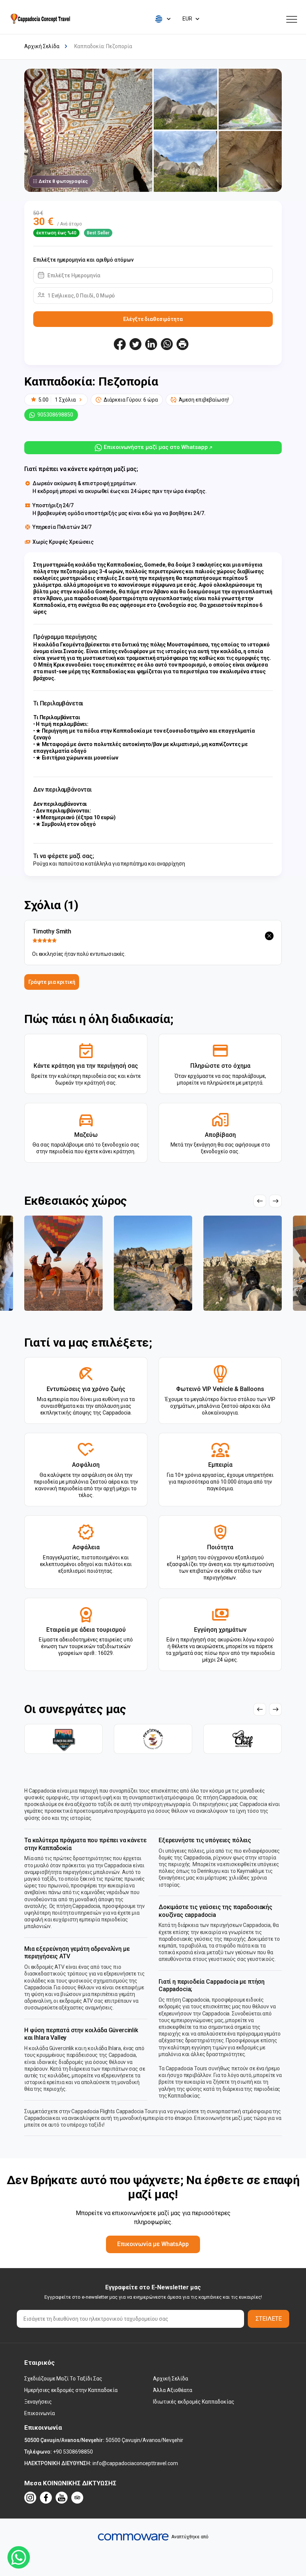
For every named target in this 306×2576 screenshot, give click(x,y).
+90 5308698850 (73, 2452)
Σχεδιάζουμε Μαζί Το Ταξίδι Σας (63, 2379)
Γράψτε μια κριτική (52, 982)
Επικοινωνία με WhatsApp (153, 2244)
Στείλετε (269, 2319)
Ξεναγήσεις (38, 2402)
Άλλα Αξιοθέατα (173, 2390)
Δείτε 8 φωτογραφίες (63, 181)
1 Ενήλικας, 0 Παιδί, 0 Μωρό (81, 296)
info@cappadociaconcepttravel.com (135, 2463)
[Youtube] (62, 2498)
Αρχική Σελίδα (171, 2379)
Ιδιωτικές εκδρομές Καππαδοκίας (194, 2402)
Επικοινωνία (40, 2413)
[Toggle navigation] (292, 19)
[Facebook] (46, 2498)
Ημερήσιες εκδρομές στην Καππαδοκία (71, 2390)
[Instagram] (30, 2498)
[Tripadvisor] (77, 2498)
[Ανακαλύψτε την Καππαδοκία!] (40, 19)
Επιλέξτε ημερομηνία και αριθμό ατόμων (83, 260)
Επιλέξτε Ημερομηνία (74, 275)
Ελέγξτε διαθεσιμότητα (153, 319)
